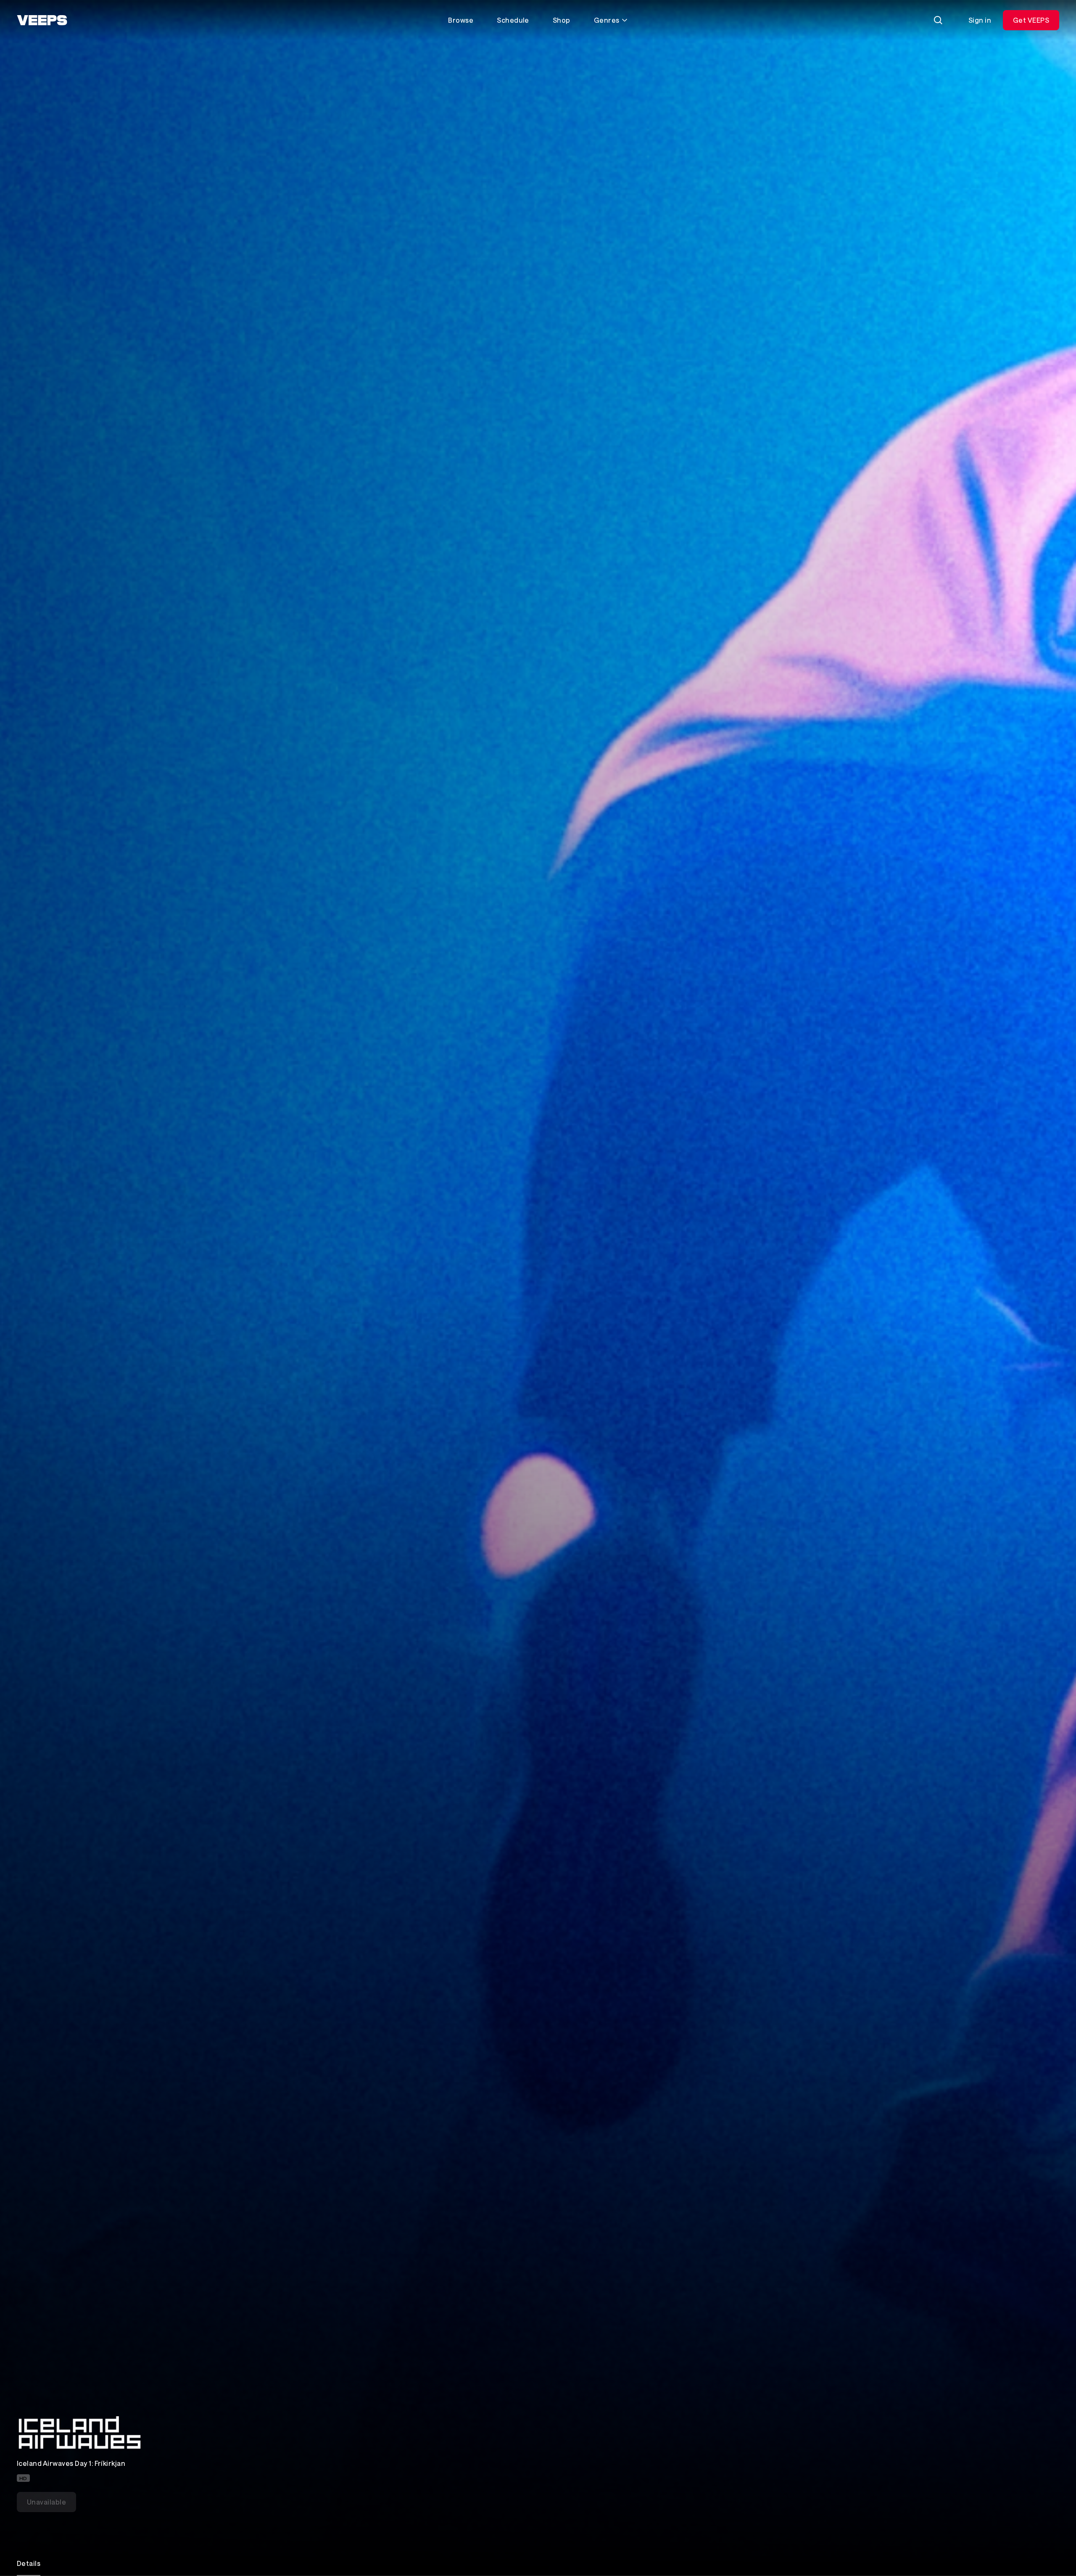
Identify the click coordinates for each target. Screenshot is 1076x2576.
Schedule (513, 20)
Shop (562, 20)
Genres (607, 20)
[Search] (938, 20)
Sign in (980, 20)
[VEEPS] (42, 20)
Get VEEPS (1031, 20)
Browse (461, 20)
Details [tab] (29, 2563)
